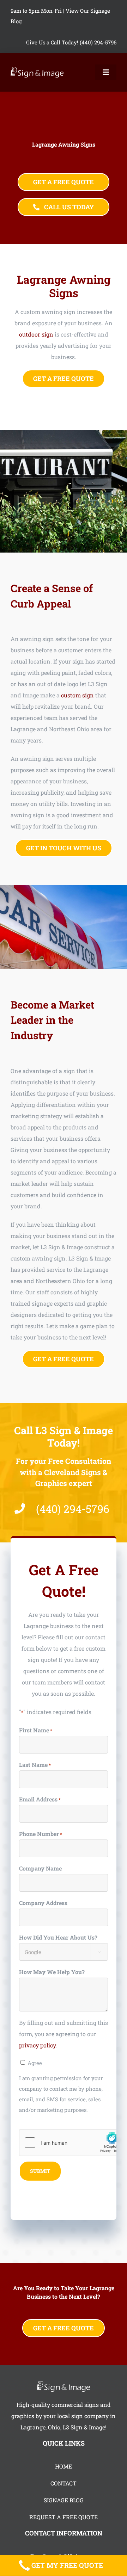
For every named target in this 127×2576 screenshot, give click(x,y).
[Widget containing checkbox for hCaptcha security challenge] (72, 2143)
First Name (36, 1730)
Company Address (43, 1903)
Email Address (40, 1799)
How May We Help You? (52, 1972)
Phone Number (41, 1834)
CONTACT (64, 2483)
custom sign (77, 695)
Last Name (35, 1765)
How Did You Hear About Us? (58, 1937)
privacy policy (37, 2045)
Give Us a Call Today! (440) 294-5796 (71, 42)
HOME (64, 2466)
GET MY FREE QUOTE (67, 2565)
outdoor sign (36, 334)
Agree (35, 2063)
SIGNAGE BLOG (64, 2500)
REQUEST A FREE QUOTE (64, 2517)
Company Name (40, 1868)
